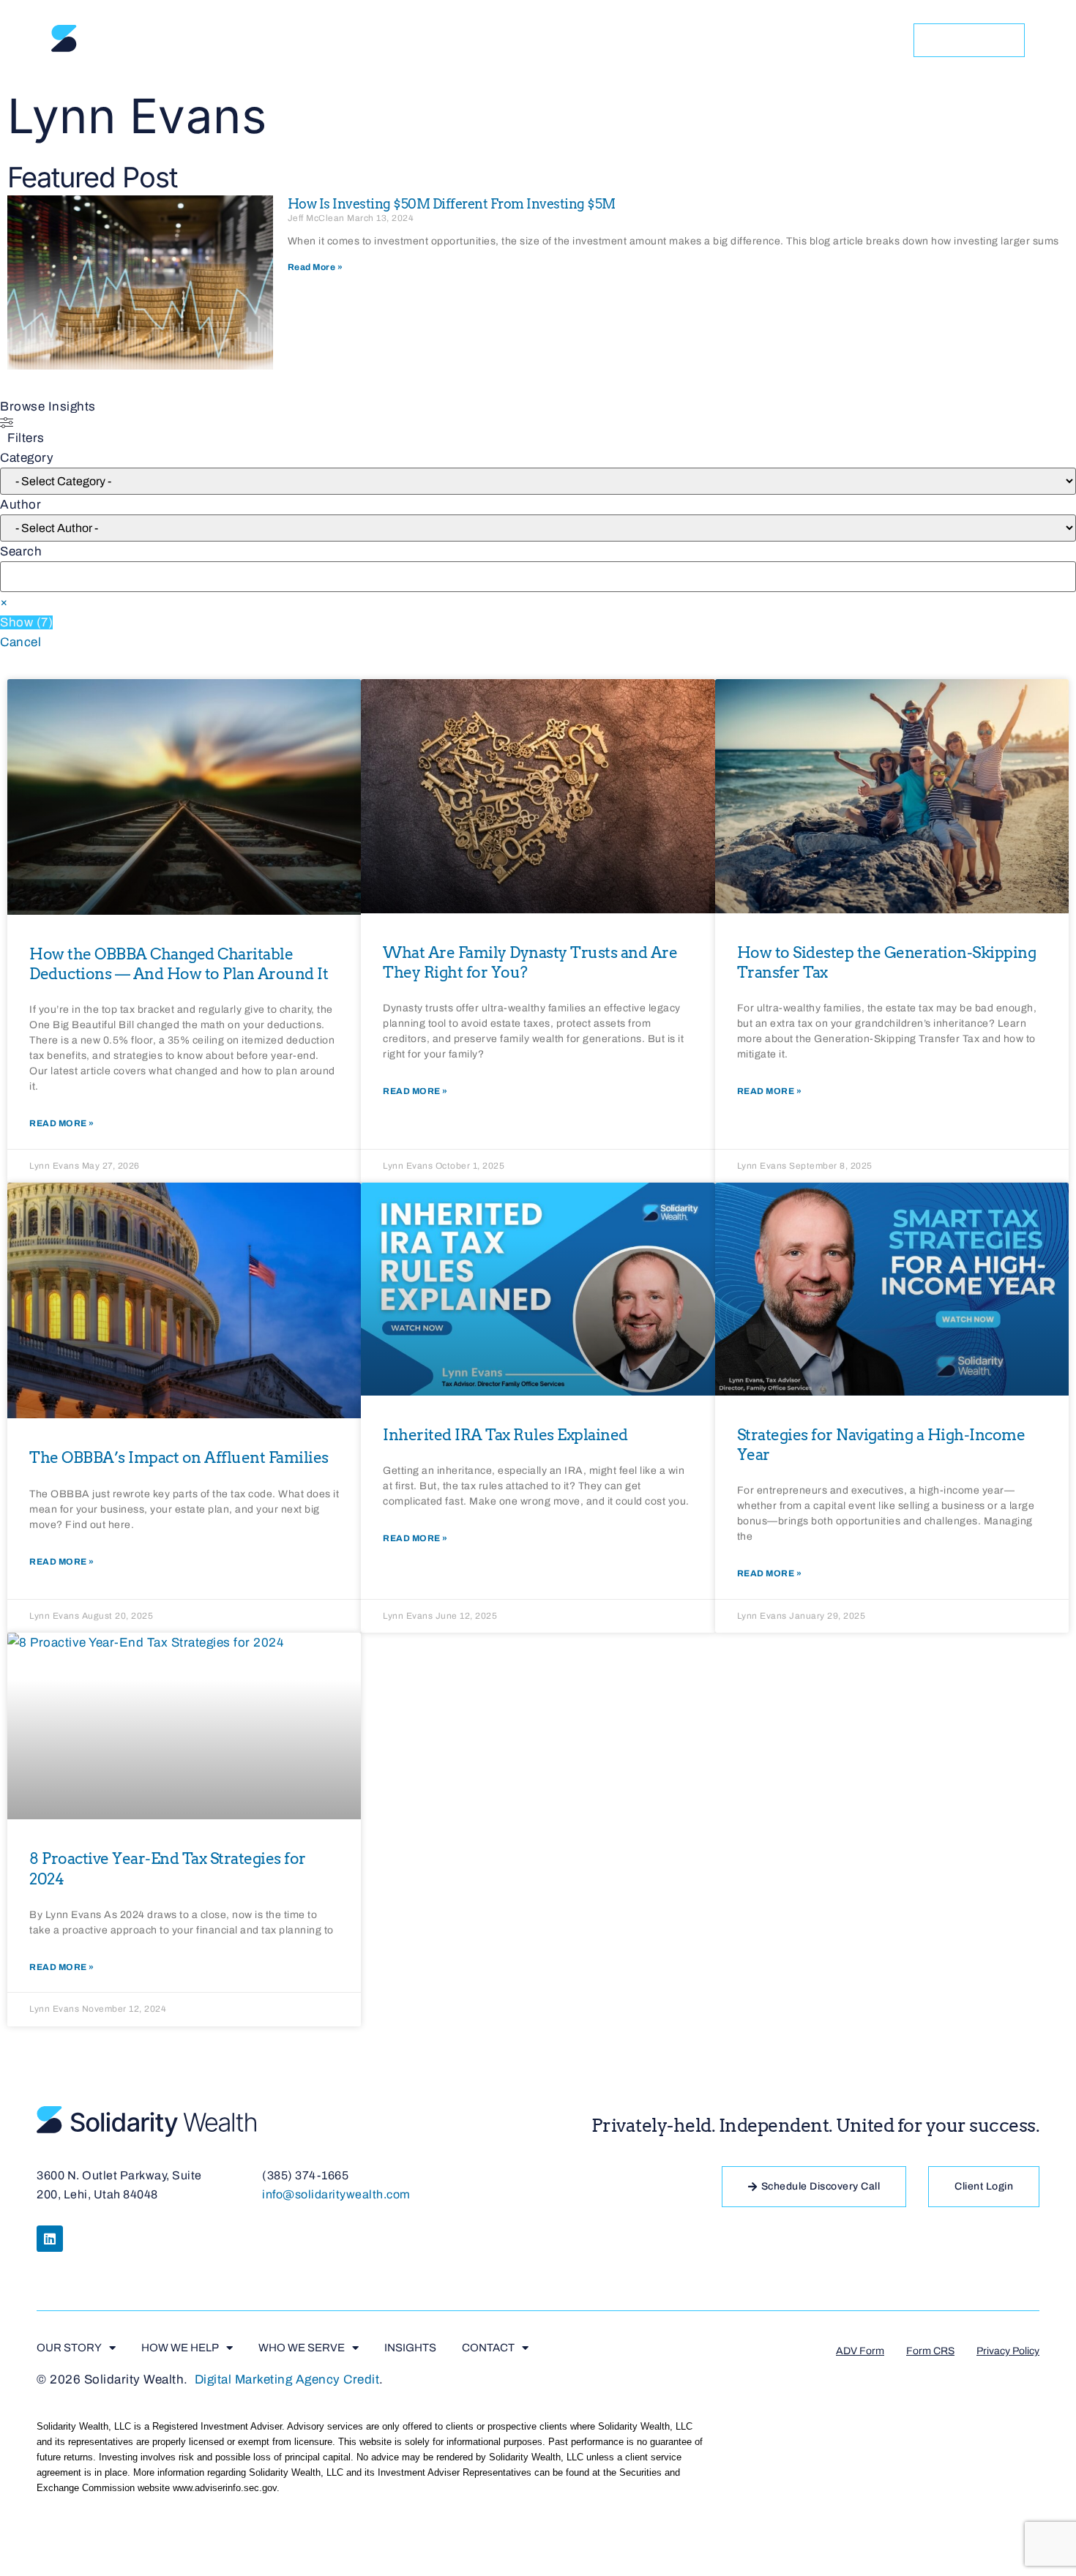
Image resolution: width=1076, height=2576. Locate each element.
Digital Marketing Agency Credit (287, 2380)
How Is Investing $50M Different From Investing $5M (452, 204)
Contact (848, 40)
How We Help (518, 40)
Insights (762, 40)
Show (26, 622)
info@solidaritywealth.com (336, 2194)
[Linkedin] (50, 2239)
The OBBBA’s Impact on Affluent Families (179, 1457)
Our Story (399, 40)
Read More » (315, 267)
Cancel (20, 642)
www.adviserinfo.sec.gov (225, 2488)
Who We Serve (646, 40)
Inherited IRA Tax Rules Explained (505, 1435)
